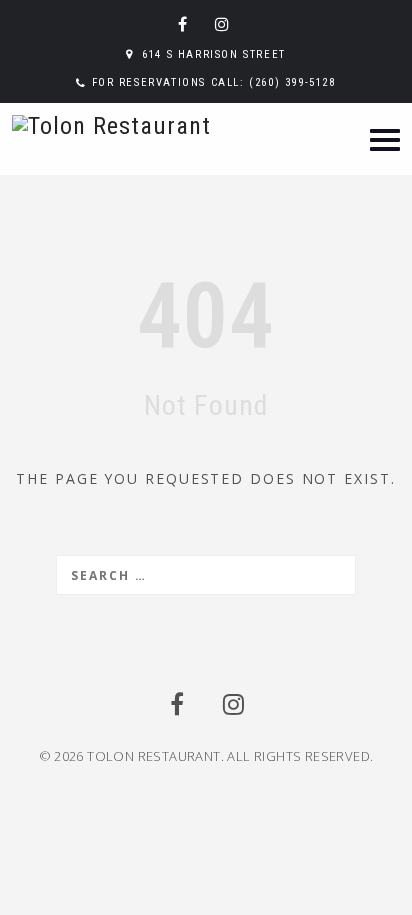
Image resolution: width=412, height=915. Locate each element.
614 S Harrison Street (214, 54)
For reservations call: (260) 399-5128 (214, 82)
